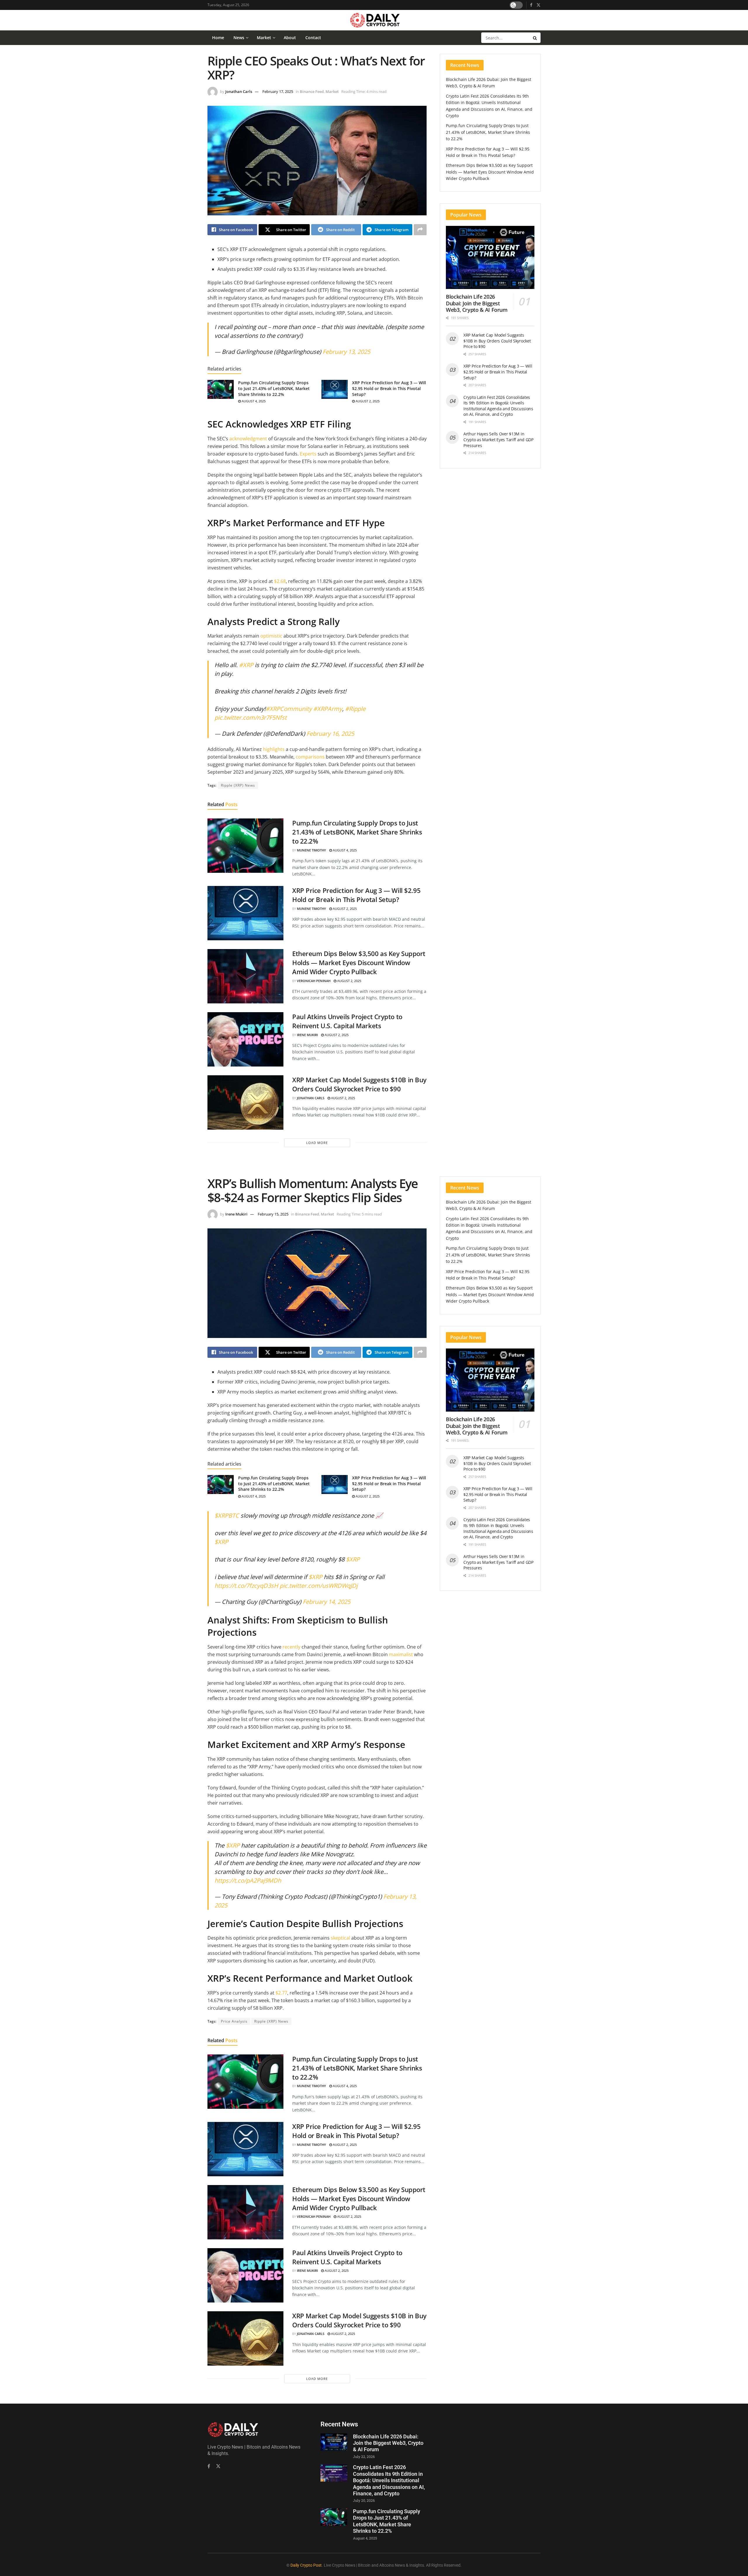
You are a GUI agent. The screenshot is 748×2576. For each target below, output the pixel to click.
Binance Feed (312, 91)
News (239, 38)
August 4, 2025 (253, 401)
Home (218, 38)
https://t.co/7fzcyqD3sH (246, 1586)
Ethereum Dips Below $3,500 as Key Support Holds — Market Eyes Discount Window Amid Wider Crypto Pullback (359, 962)
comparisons (311, 757)
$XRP (221, 1542)
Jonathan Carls (239, 91)
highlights (274, 749)
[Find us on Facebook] (531, 5)
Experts (308, 454)
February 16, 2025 (330, 734)
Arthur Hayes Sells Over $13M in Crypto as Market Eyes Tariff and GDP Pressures (498, 439)
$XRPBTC (227, 1515)
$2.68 (280, 581)
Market (264, 38)
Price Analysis (234, 2021)
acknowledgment (249, 439)
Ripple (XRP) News (238, 785)
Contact (313, 38)
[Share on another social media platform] (420, 230)
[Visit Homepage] (374, 20)
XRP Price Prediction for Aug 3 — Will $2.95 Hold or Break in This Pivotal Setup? (389, 388)
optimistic (271, 636)
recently (291, 1647)
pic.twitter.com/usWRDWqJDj (319, 1586)
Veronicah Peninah (314, 981)
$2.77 (281, 1993)
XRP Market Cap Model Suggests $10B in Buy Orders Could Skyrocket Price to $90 (359, 1084)
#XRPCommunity (289, 709)
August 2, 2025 (367, 401)
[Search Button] (535, 38)
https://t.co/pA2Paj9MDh (248, 1880)
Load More (317, 1143)
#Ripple (355, 709)
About (290, 38)
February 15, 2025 (273, 1214)
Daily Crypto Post (306, 2565)
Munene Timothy (311, 850)
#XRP (246, 665)
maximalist (401, 1654)
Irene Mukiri (307, 1035)
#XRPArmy (328, 709)
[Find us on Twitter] (539, 5)
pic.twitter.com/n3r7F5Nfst (251, 717)
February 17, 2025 (278, 91)
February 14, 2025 (327, 1602)
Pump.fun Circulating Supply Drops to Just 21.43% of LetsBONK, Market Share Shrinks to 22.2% (274, 388)
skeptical (341, 1938)
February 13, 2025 (346, 352)
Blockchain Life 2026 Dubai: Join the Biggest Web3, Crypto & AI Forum (477, 303)
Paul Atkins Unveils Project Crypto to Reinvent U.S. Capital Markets (347, 1021)
